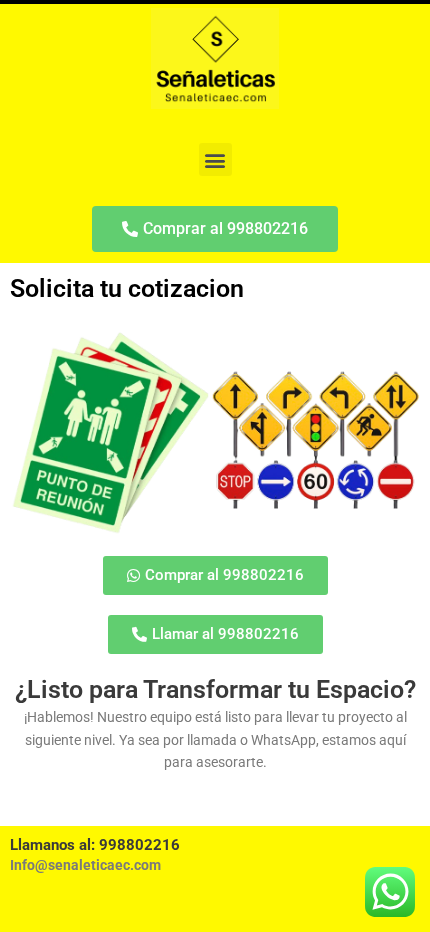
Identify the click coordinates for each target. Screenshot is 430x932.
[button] (215, 159)
